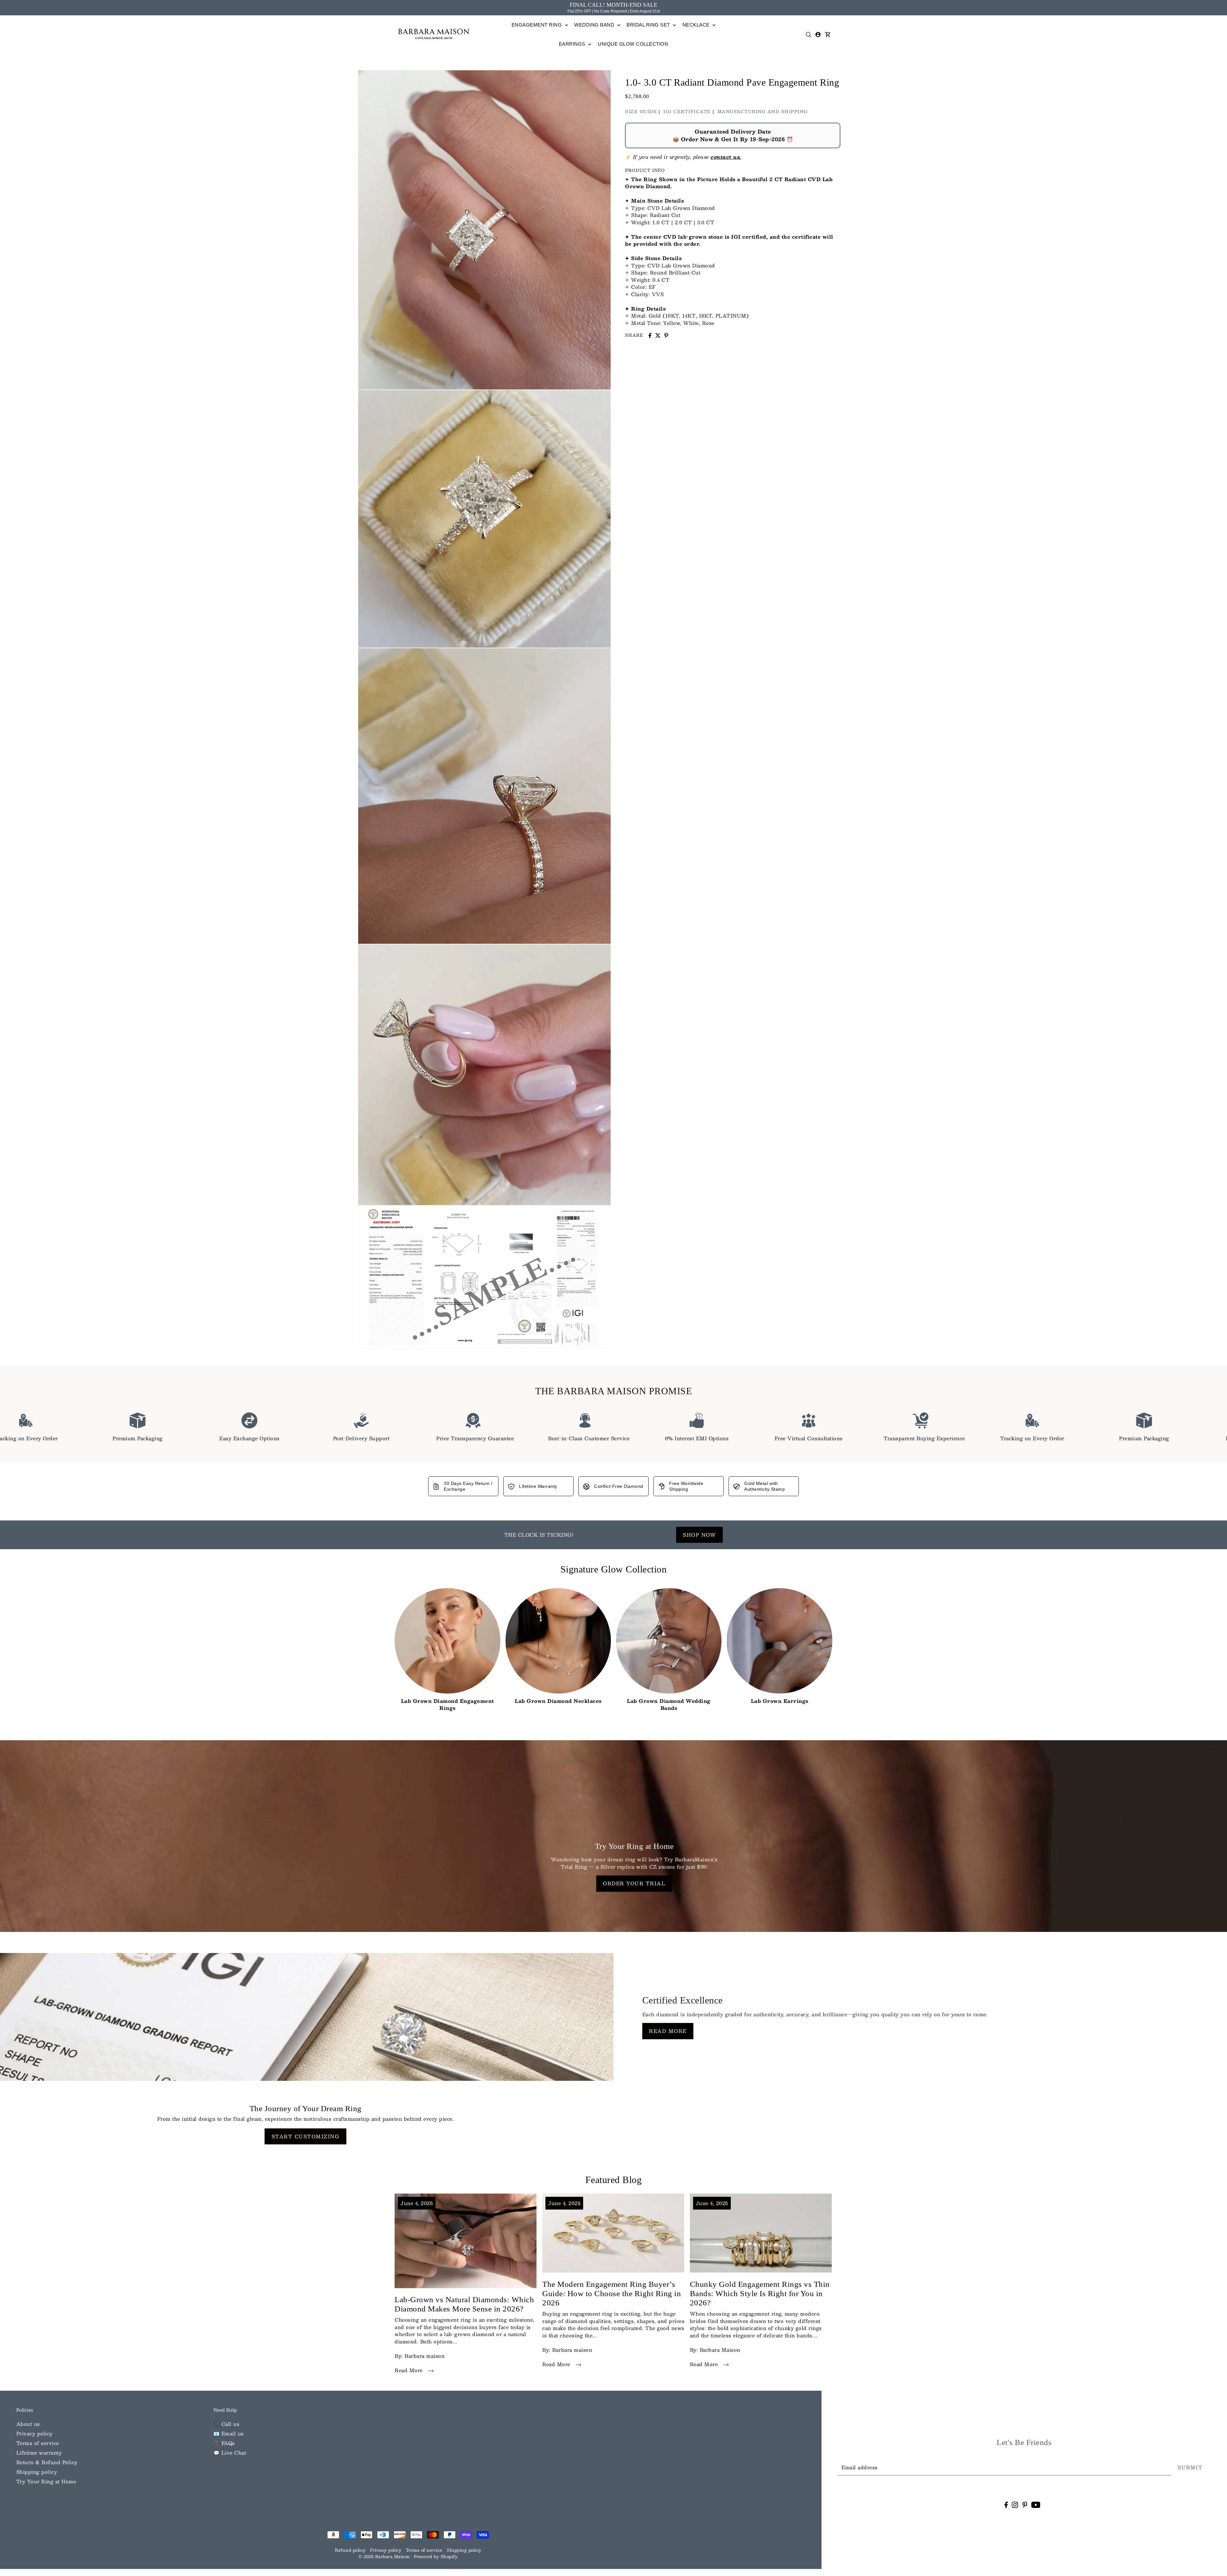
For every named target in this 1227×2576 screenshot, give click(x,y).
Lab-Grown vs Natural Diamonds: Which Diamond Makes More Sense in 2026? (464, 2304)
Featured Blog (614, 2180)
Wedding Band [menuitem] (595, 25)
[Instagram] (1015, 2505)
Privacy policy (35, 2433)
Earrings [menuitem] (573, 44)
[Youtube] (1036, 2505)
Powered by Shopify (436, 2557)
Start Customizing (306, 2136)
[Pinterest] (1025, 2505)
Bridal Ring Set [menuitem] (649, 25)
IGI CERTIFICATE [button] (687, 111)
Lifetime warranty (39, 2453)
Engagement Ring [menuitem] (537, 25)
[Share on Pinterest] (666, 335)
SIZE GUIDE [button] (641, 111)
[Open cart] (828, 35)
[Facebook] (1006, 2505)
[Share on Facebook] (650, 335)
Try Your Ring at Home (46, 2481)
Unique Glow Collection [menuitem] (633, 44)
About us (28, 2424)
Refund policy (350, 2550)
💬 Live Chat (230, 2453)
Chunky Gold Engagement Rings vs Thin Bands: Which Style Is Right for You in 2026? (760, 2294)
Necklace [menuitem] (697, 25)
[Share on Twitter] (658, 335)
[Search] (808, 35)
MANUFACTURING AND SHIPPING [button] (763, 111)
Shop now (699, 1535)
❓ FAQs (224, 2443)
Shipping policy (37, 2472)
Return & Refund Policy (47, 2462)
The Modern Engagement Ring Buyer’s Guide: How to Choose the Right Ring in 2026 (612, 2294)
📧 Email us (229, 2433)
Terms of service (38, 2443)
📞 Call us (227, 2424)
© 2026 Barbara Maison (385, 2557)
